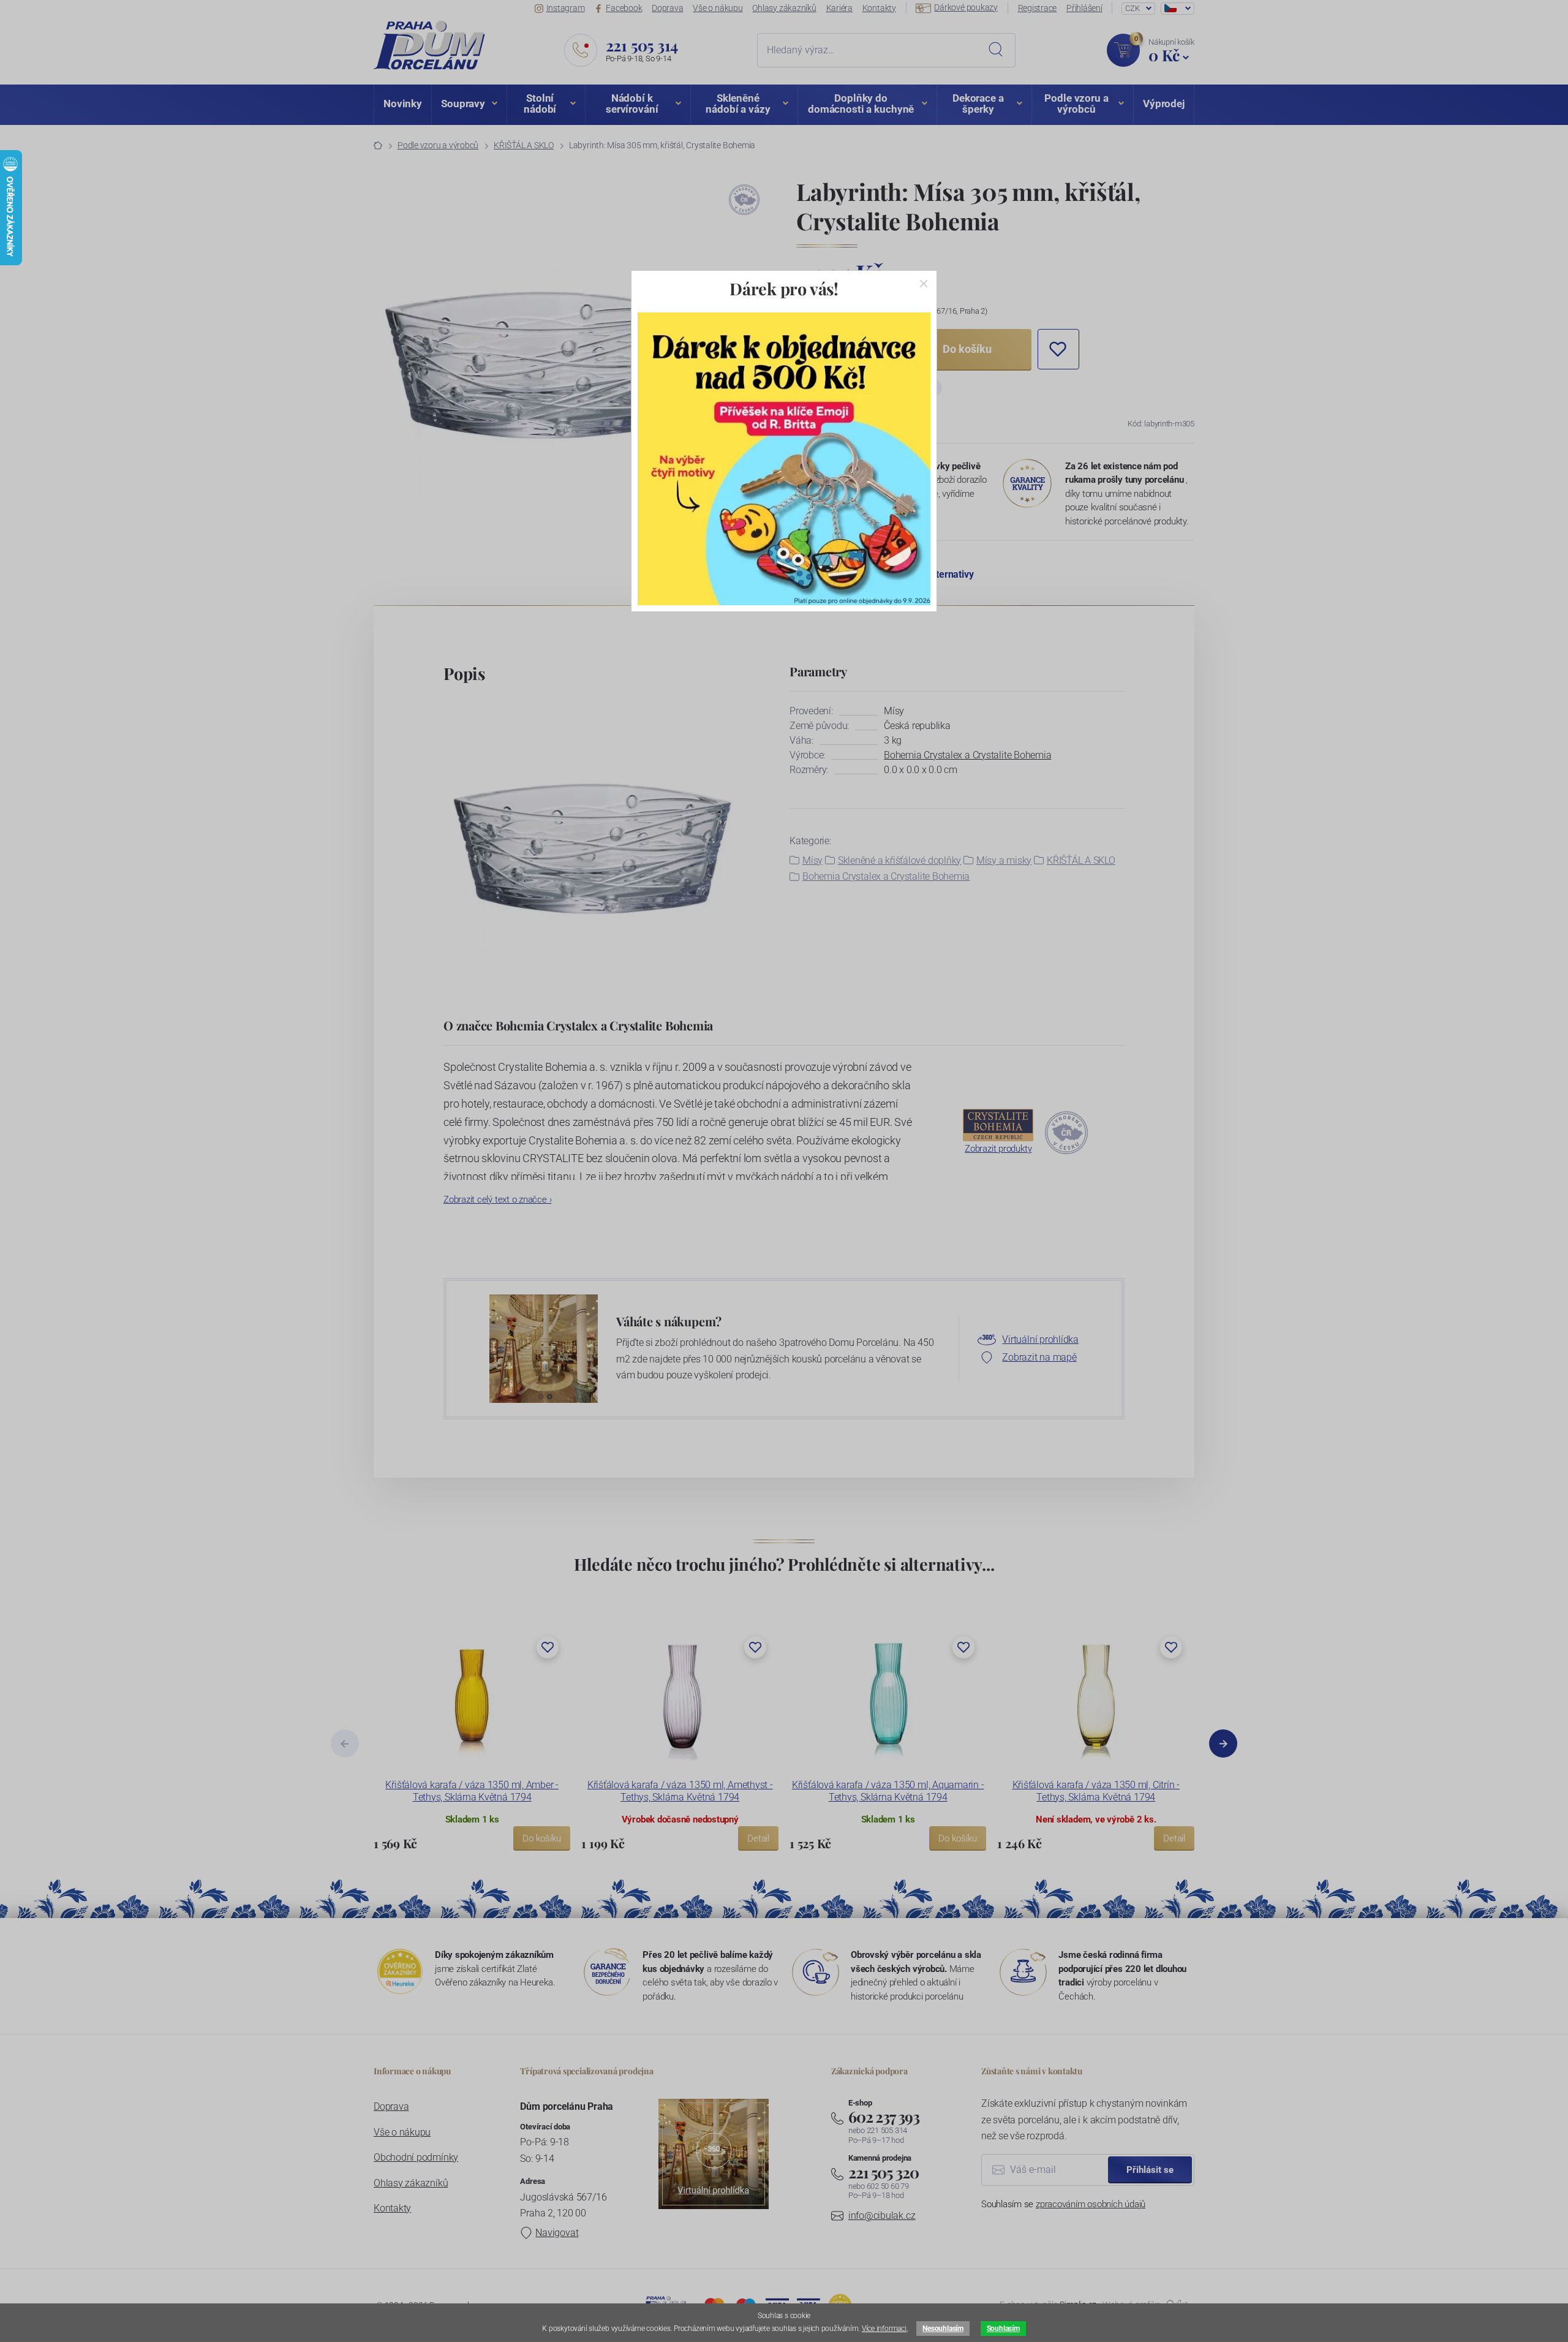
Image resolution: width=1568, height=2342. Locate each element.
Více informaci (884, 2329)
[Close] (924, 284)
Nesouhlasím (943, 2329)
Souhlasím (1003, 2329)
